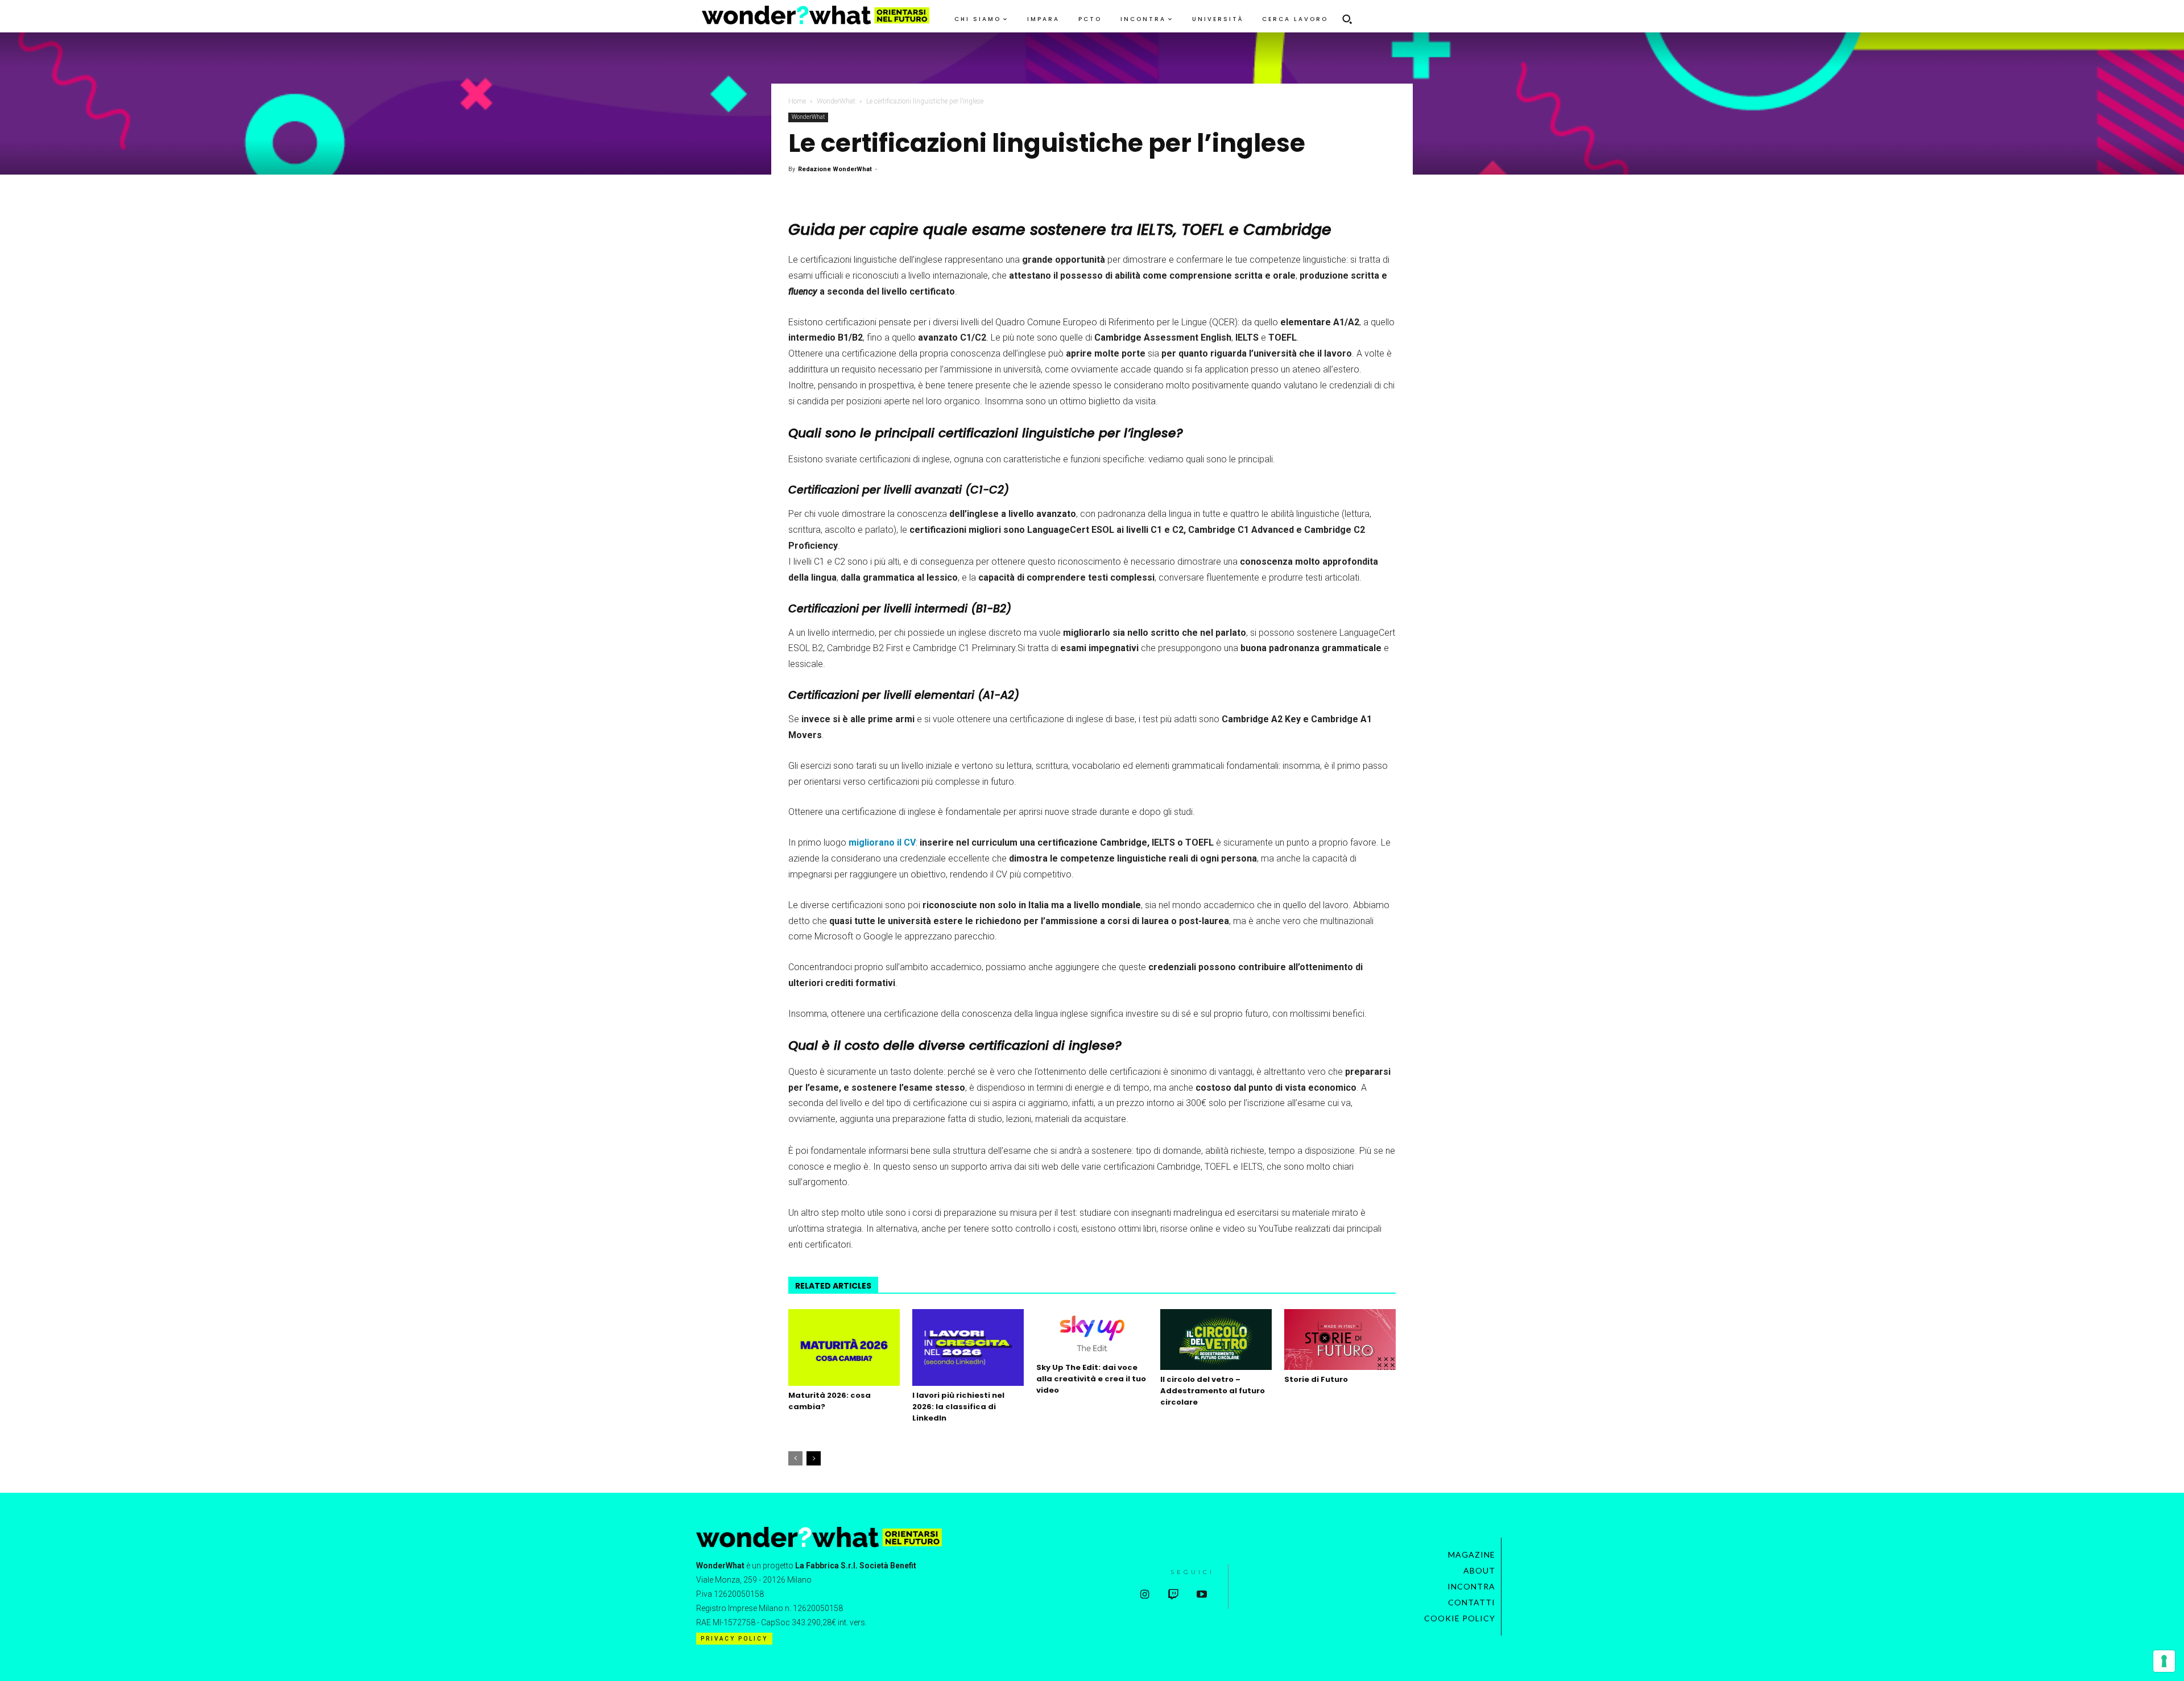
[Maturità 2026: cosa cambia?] (844, 1347)
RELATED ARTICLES (833, 1286)
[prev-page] (795, 1458)
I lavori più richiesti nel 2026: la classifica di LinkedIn (958, 1407)
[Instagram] (1145, 1595)
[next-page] (814, 1458)
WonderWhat (836, 101)
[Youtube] (1201, 1595)
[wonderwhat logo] (816, 15)
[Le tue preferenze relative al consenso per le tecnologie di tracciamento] (2164, 1661)
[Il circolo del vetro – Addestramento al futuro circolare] (1216, 1340)
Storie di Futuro (1316, 1379)
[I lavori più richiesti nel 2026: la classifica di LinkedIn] (968, 1347)
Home (797, 101)
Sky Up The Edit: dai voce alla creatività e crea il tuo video (1091, 1379)
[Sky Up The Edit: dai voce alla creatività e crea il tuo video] (1092, 1334)
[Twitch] (1173, 1595)
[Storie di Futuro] (1340, 1340)
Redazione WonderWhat (835, 169)
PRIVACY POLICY (734, 1639)
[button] (1347, 19)
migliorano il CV (882, 842)
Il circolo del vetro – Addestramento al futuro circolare (1213, 1391)
